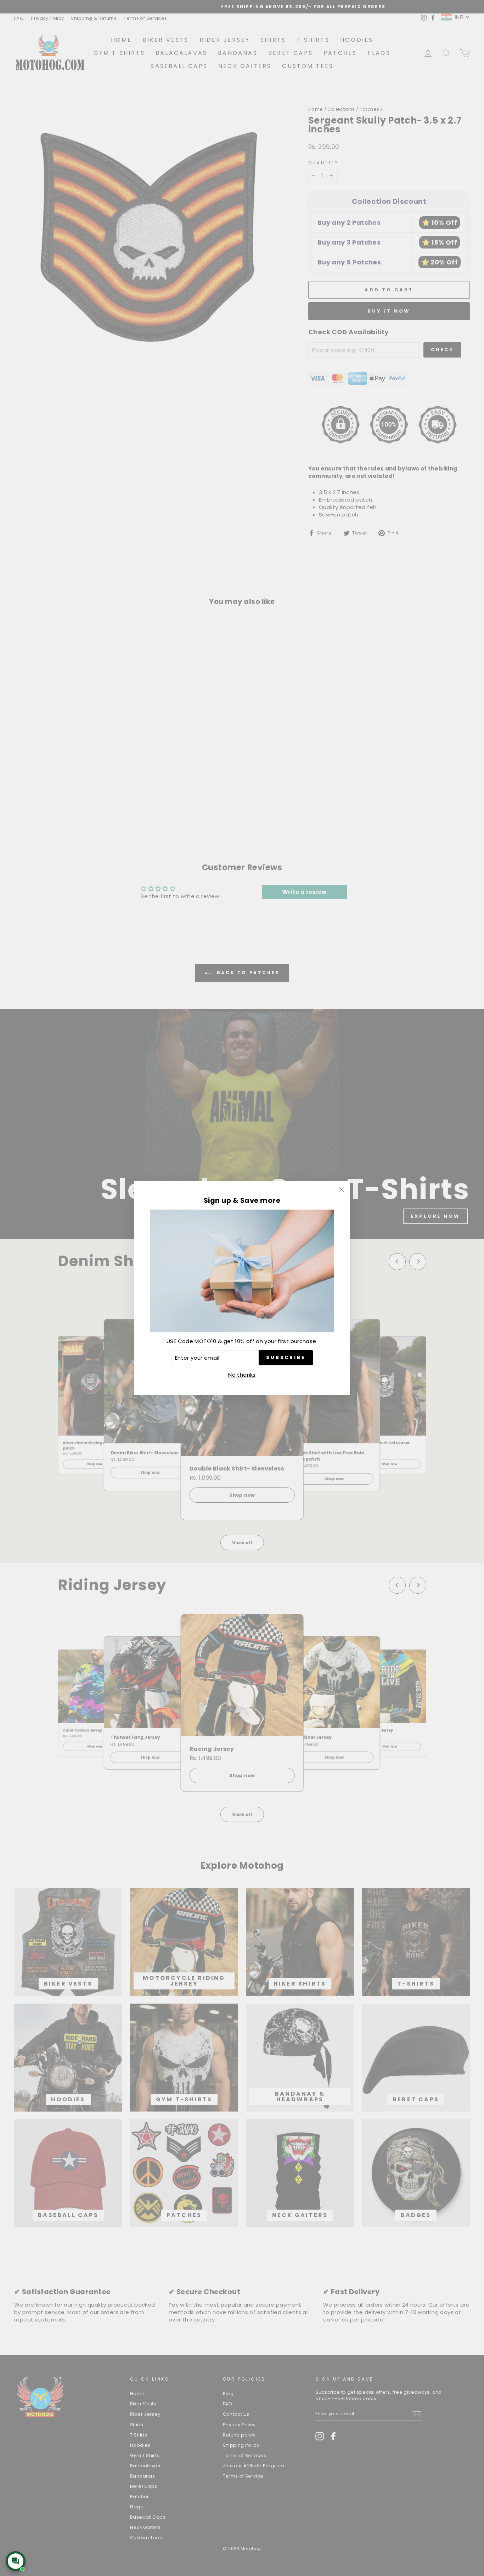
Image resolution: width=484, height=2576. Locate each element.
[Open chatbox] (16, 2561)
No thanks (242, 1375)
